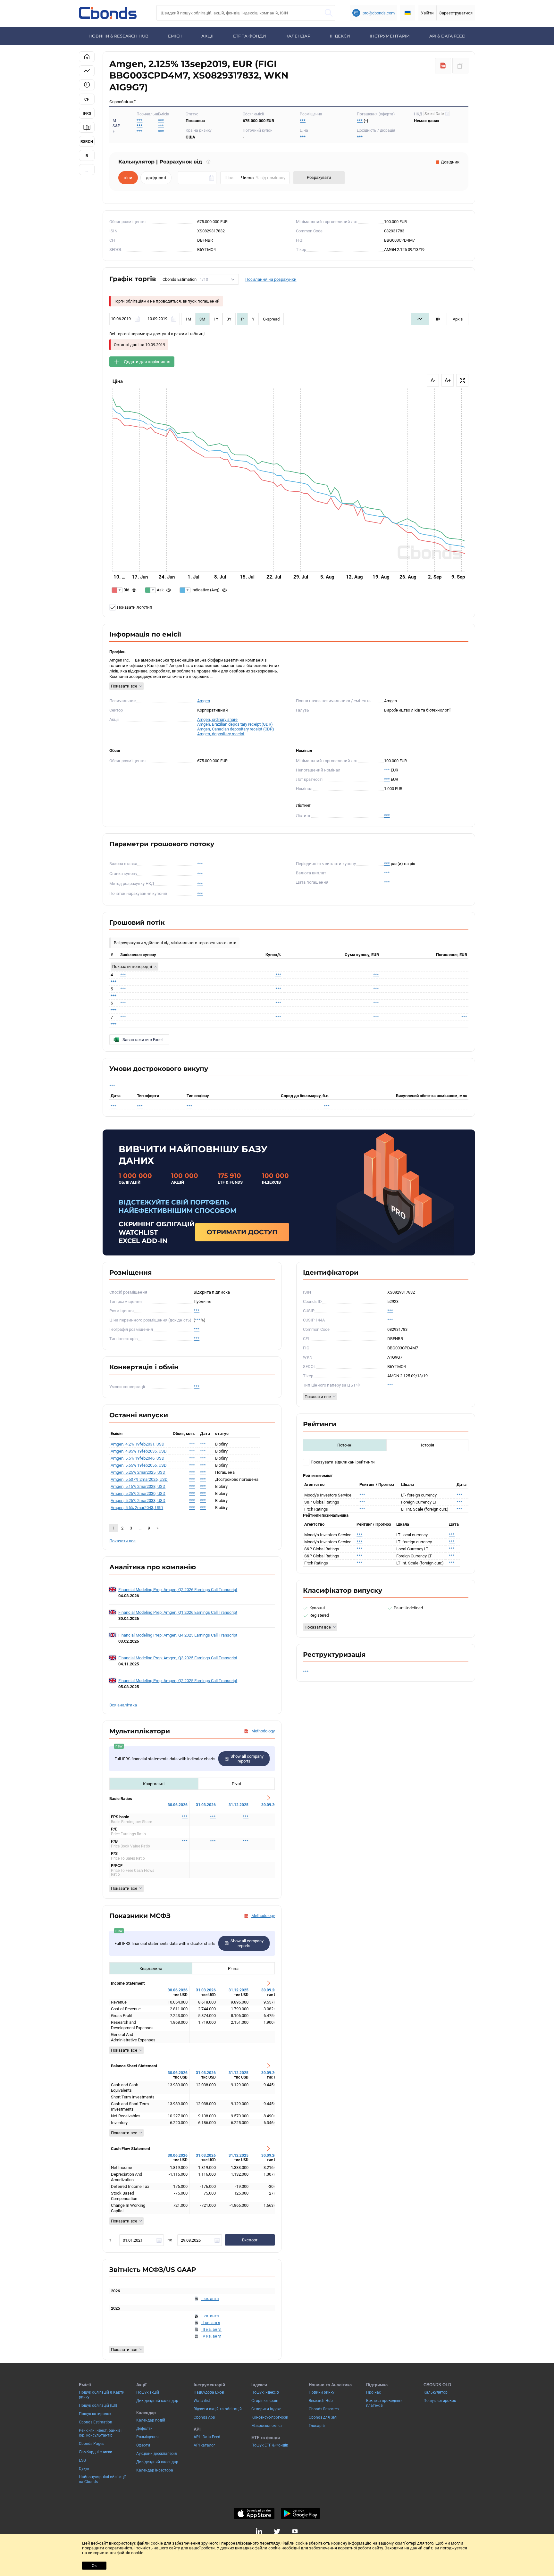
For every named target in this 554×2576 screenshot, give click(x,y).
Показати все (124, 686)
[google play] (300, 2513)
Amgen (204, 701)
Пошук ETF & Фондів (270, 2445)
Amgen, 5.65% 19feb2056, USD (139, 1465)
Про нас (374, 2392)
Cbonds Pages (92, 2444)
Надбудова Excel (209, 2392)
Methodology (263, 1731)
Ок (94, 2566)
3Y (229, 319)
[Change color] (117, 590)
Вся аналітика (123, 1705)
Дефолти (144, 2429)
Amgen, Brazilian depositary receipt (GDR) (235, 724)
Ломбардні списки (96, 2452)
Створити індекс (266, 2409)
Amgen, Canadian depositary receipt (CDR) (236, 729)
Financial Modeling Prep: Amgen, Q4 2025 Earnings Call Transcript (178, 1635)
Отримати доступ (242, 1232)
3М (202, 319)
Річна (233, 1968)
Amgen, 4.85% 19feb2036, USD (139, 1451)
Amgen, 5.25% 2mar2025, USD (138, 1472)
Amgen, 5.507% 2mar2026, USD (139, 1479)
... (87, 171)
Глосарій (317, 2426)
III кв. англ (211, 2329)
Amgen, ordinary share (217, 719)
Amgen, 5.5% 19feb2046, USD (138, 1458)
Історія (428, 1445)
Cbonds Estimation (96, 2422)
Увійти (427, 13)
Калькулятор (436, 2392)
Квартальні (154, 1784)
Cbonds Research (324, 2409)
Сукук (84, 2469)
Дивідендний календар (157, 2401)
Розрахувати (319, 177)
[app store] (254, 2513)
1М (188, 319)
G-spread (271, 319)
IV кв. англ (211, 2336)
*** (161, 120)
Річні (236, 1784)
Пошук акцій (148, 2392)
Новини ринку (322, 2392)
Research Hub (321, 2401)
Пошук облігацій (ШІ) (98, 2405)
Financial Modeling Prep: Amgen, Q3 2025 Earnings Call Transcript (178, 1658)
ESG (82, 2460)
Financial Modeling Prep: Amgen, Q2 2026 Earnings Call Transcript (178, 1590)
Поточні (345, 1445)
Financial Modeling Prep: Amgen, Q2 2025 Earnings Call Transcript (178, 1681)
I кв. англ (210, 2299)
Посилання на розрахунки (271, 279)
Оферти (143, 2445)
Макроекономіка (267, 2426)
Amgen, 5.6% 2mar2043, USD (137, 1508)
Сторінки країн (265, 2401)
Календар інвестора (155, 2470)
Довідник (450, 162)
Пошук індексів (265, 2392)
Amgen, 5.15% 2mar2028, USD (138, 1486)
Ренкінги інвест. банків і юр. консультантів (101, 2433)
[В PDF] (443, 66)
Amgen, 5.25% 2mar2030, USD (138, 1493)
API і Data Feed (207, 2437)
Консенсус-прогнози (270, 2417)
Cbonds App (204, 2417)
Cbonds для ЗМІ (323, 2417)
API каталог (204, 2445)
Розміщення (147, 2437)
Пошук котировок (95, 2414)
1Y (216, 319)
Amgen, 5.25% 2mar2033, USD (138, 1501)
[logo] (108, 13)
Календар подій (151, 2420)
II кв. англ (211, 2323)
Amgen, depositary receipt (221, 734)
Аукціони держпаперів (157, 2454)
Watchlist (202, 2401)
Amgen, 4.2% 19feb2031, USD (138, 1444)
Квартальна (151, 1968)
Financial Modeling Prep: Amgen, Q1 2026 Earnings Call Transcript (178, 1612)
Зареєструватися (456, 13)
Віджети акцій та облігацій (218, 2409)
